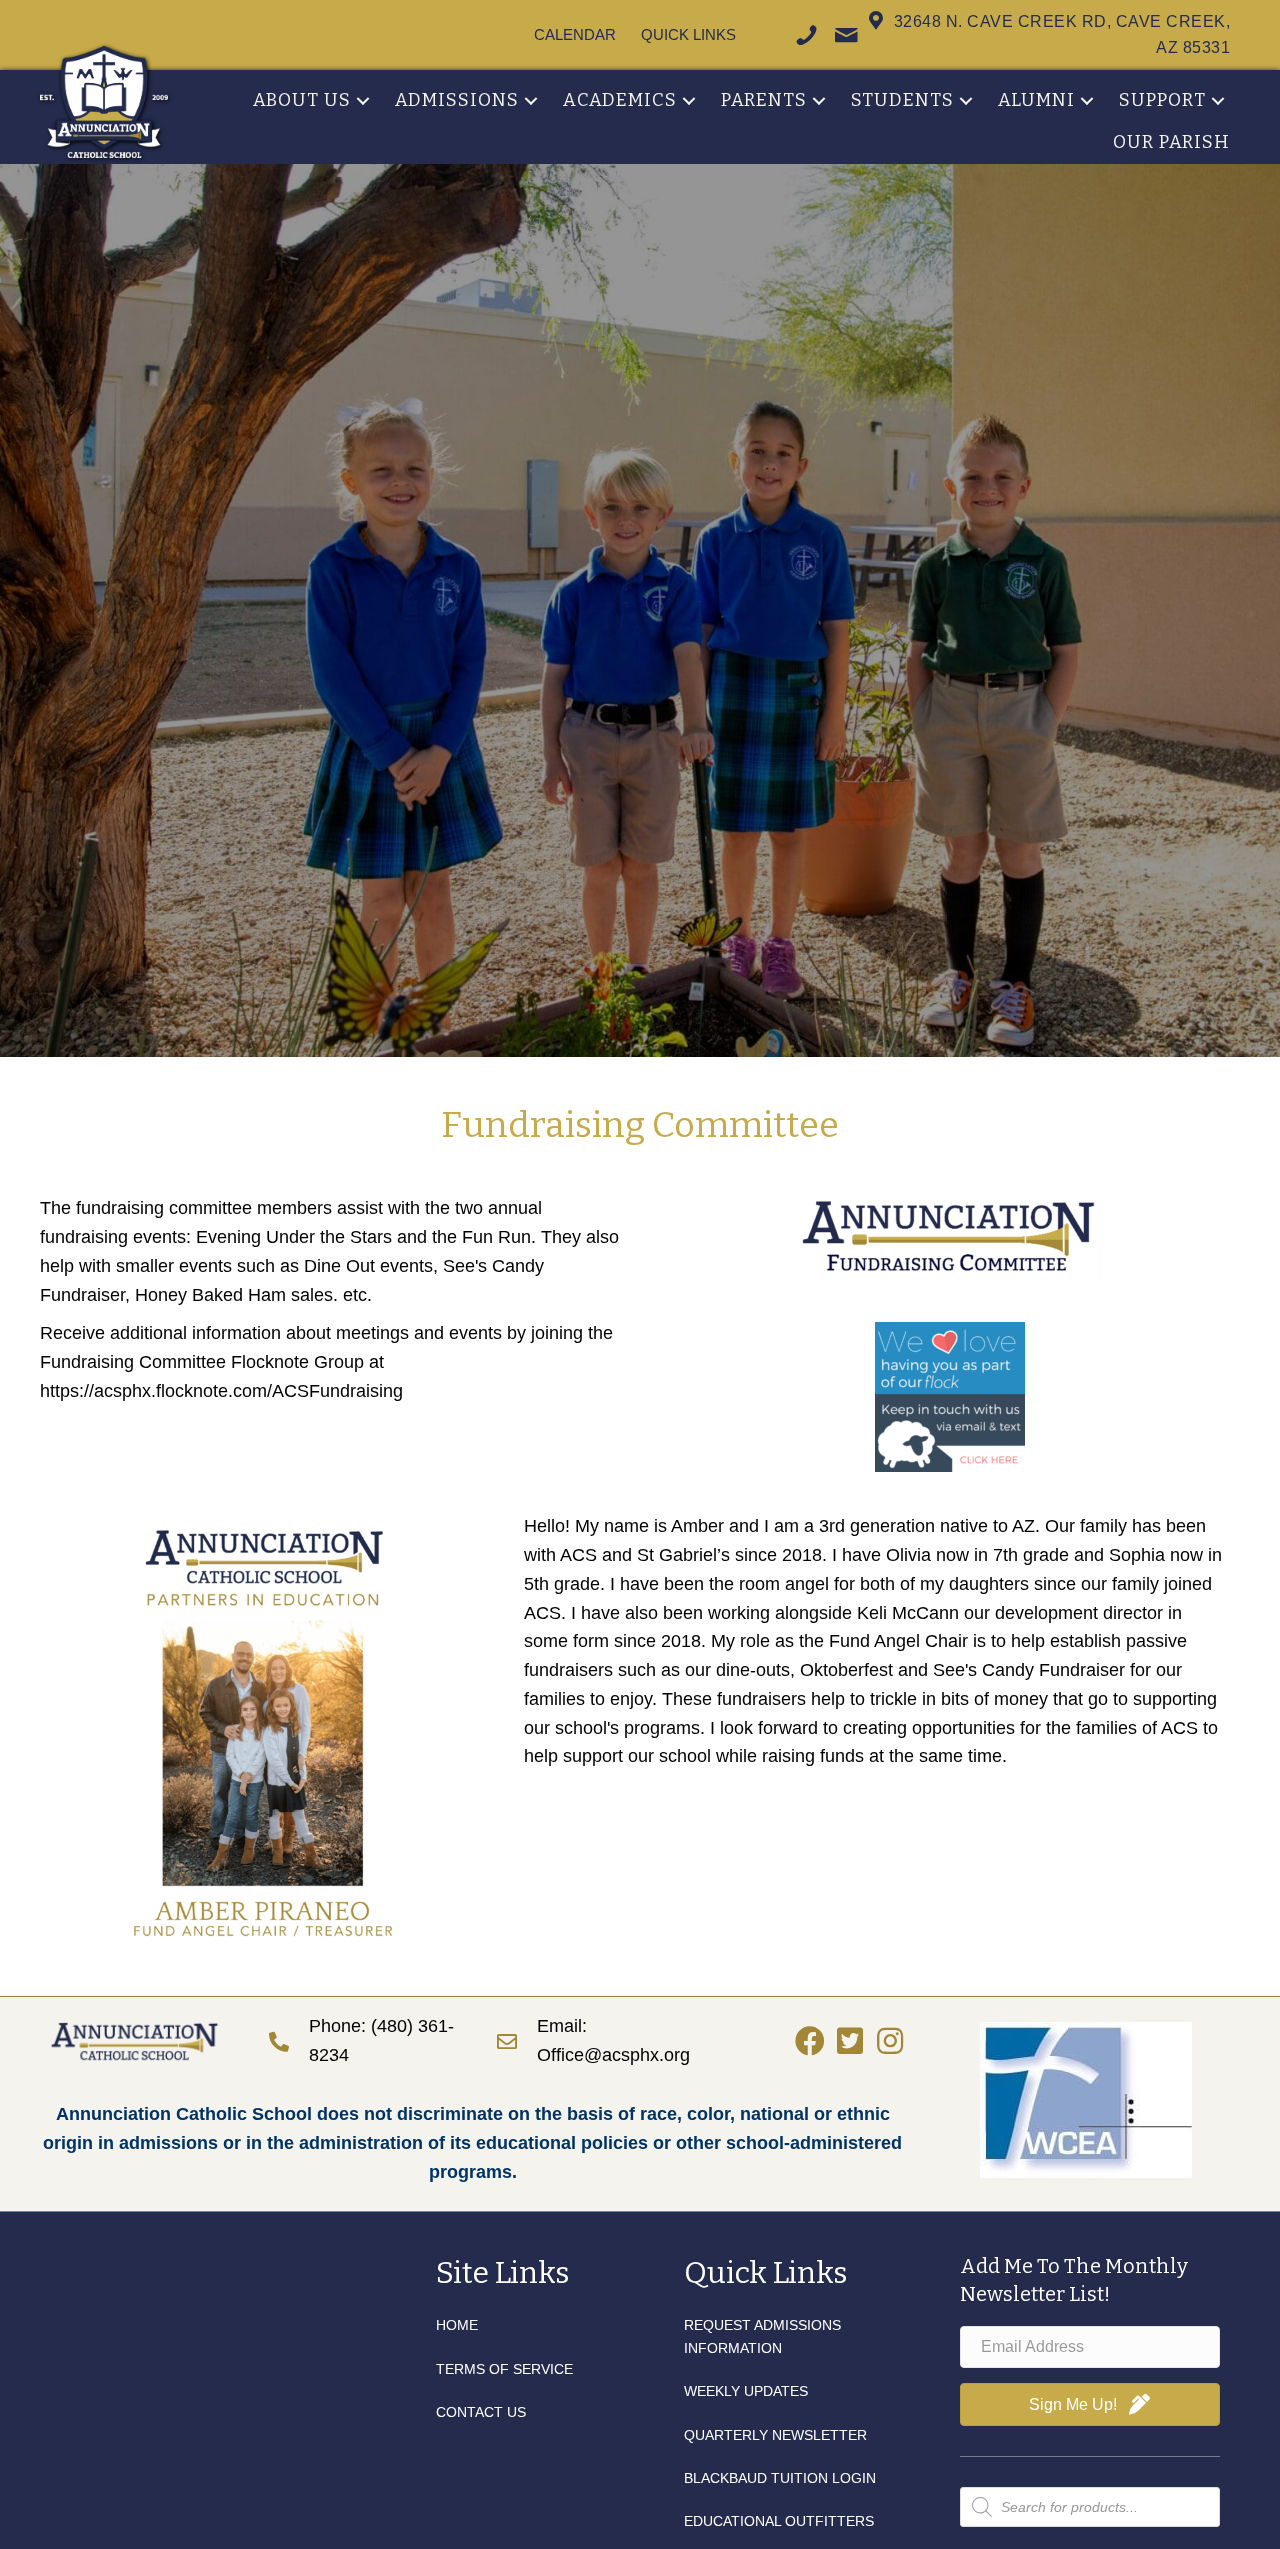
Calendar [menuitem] (575, 34)
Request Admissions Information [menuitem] (762, 2336)
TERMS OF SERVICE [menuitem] (504, 2369)
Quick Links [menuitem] (688, 34)
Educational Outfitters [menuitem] (779, 2521)
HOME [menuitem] (457, 2325)
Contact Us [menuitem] (481, 2412)
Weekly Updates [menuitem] (746, 2391)
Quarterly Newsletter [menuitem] (775, 2435)
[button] (363, 100)
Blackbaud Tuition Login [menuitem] (780, 2478)
